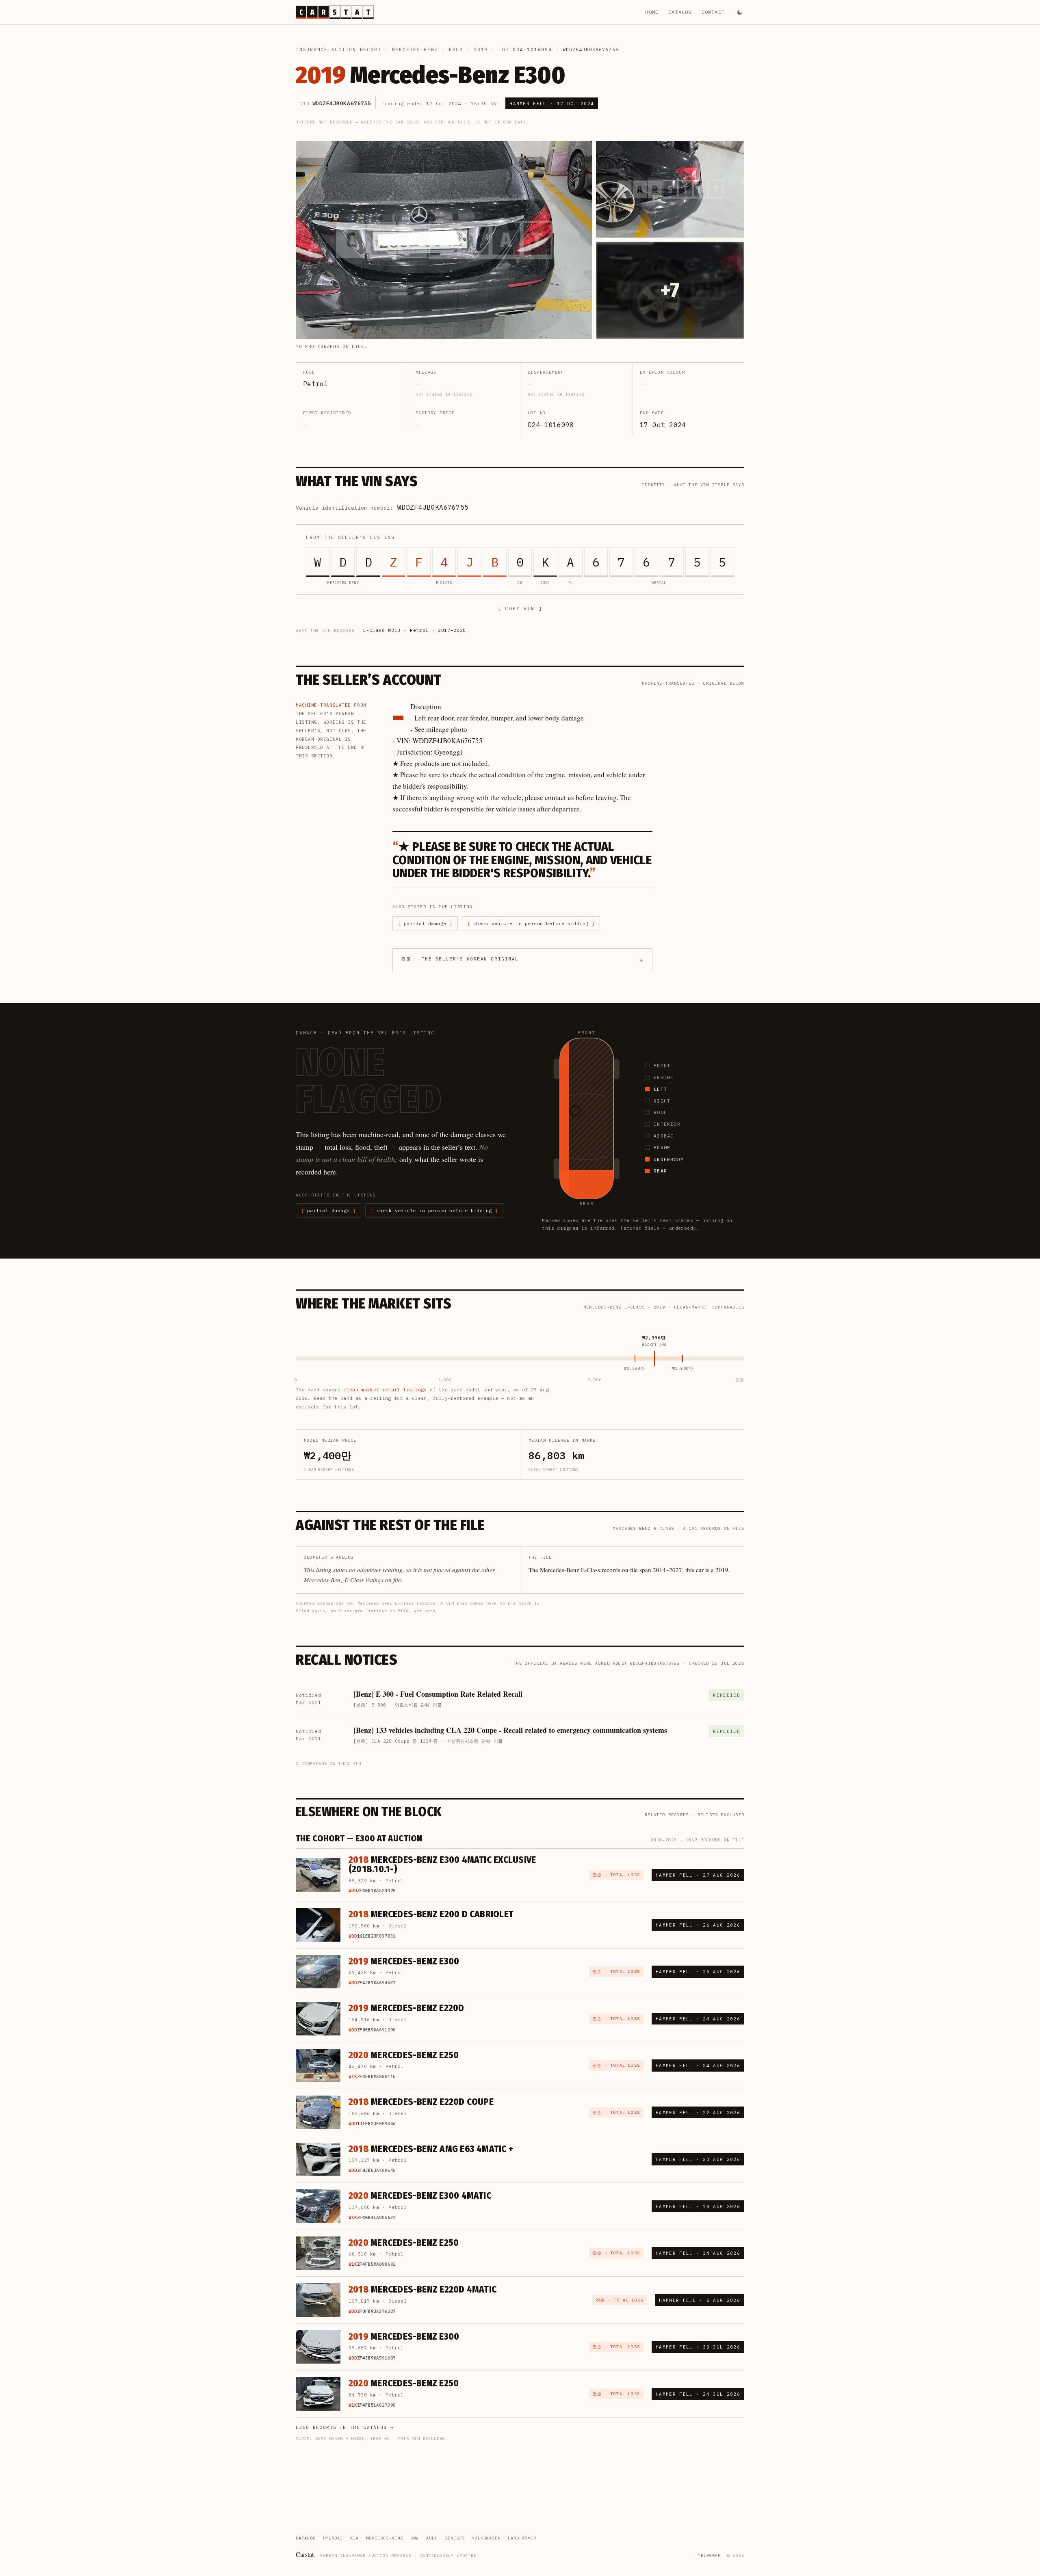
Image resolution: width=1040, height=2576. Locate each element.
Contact (713, 12)
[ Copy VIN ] (520, 608)
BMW (415, 2538)
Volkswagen (486, 2538)
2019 (481, 50)
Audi (432, 2538)
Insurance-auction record (338, 50)
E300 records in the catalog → (345, 2427)
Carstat (305, 2554)
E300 (456, 50)
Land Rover (522, 2538)
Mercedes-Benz (415, 50)
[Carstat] (335, 12)
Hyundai (333, 2538)
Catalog (680, 12)
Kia (354, 2538)
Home (652, 12)
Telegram (709, 2555)
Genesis (455, 2538)
